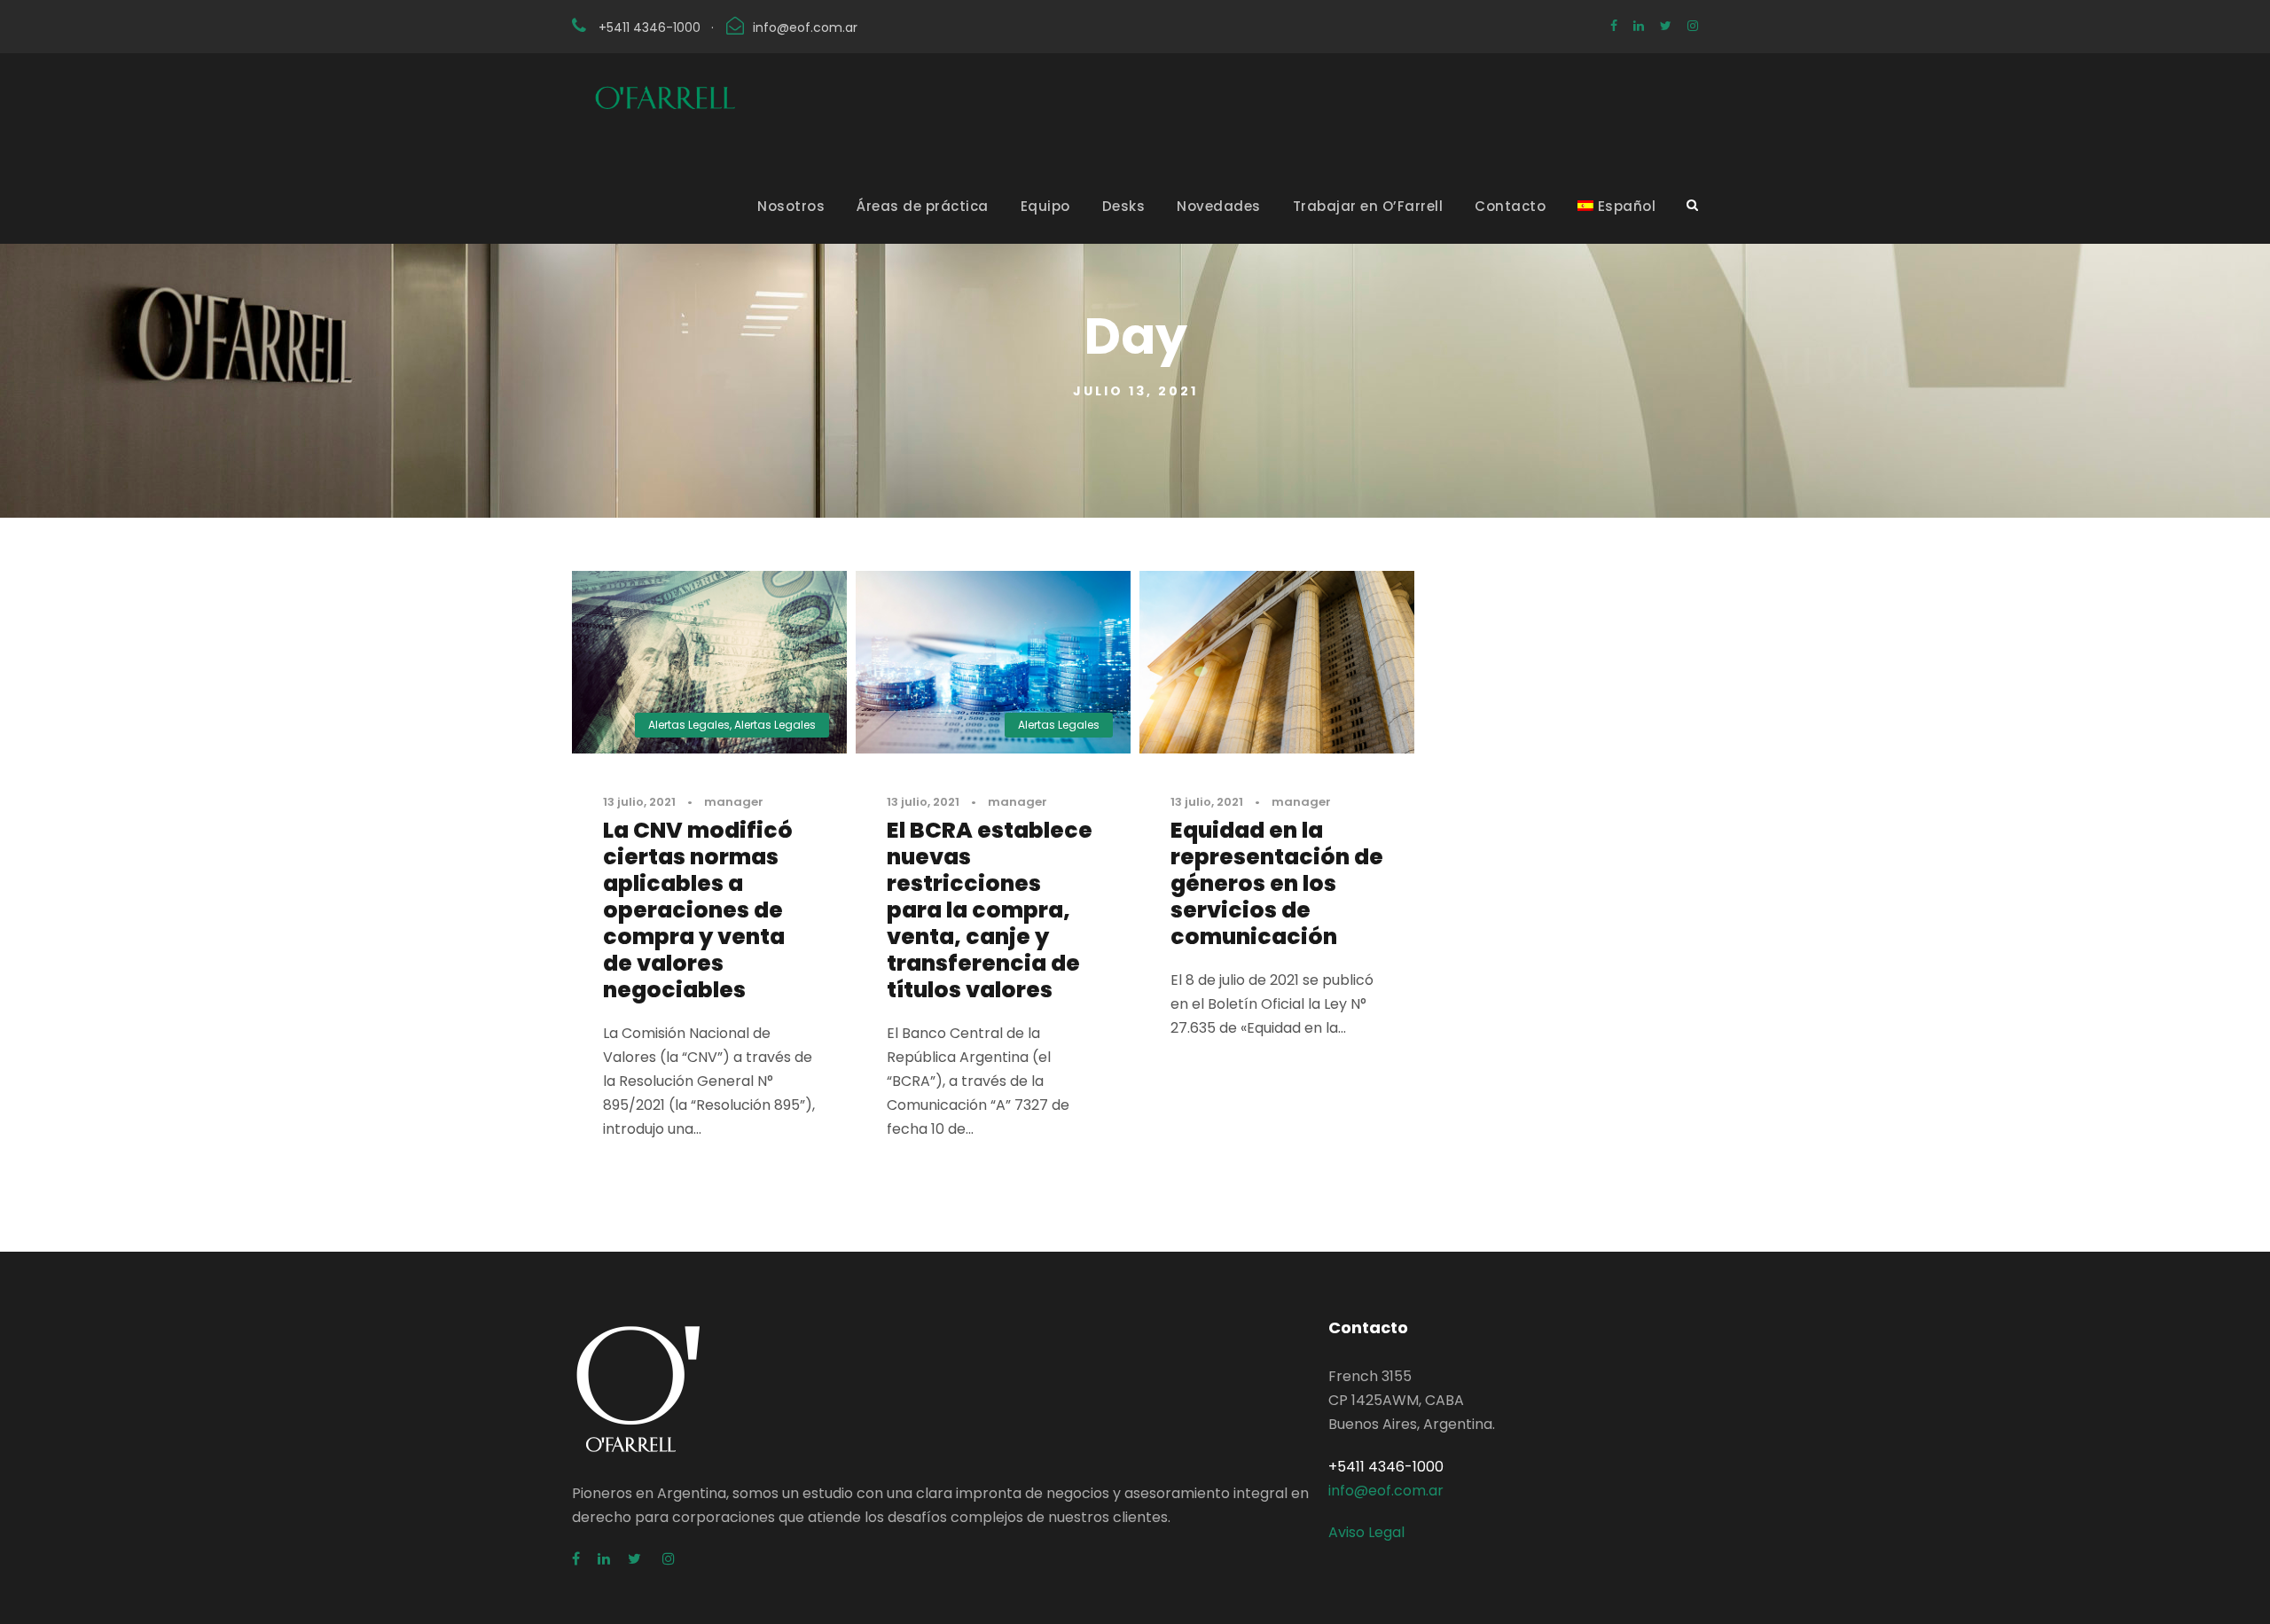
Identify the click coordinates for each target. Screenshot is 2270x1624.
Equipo (1045, 206)
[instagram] (1693, 26)
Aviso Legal (1366, 1532)
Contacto (1510, 206)
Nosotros (791, 206)
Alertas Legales (689, 725)
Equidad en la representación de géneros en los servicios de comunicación (1277, 883)
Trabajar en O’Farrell (1368, 206)
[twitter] (1666, 26)
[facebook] (1614, 26)
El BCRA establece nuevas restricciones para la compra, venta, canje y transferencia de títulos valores (990, 910)
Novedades (1219, 206)
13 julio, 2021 (639, 802)
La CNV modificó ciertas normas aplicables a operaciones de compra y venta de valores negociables (698, 910)
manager (734, 802)
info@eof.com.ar (805, 27)
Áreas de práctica (923, 206)
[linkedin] (1639, 26)
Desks (1124, 206)
